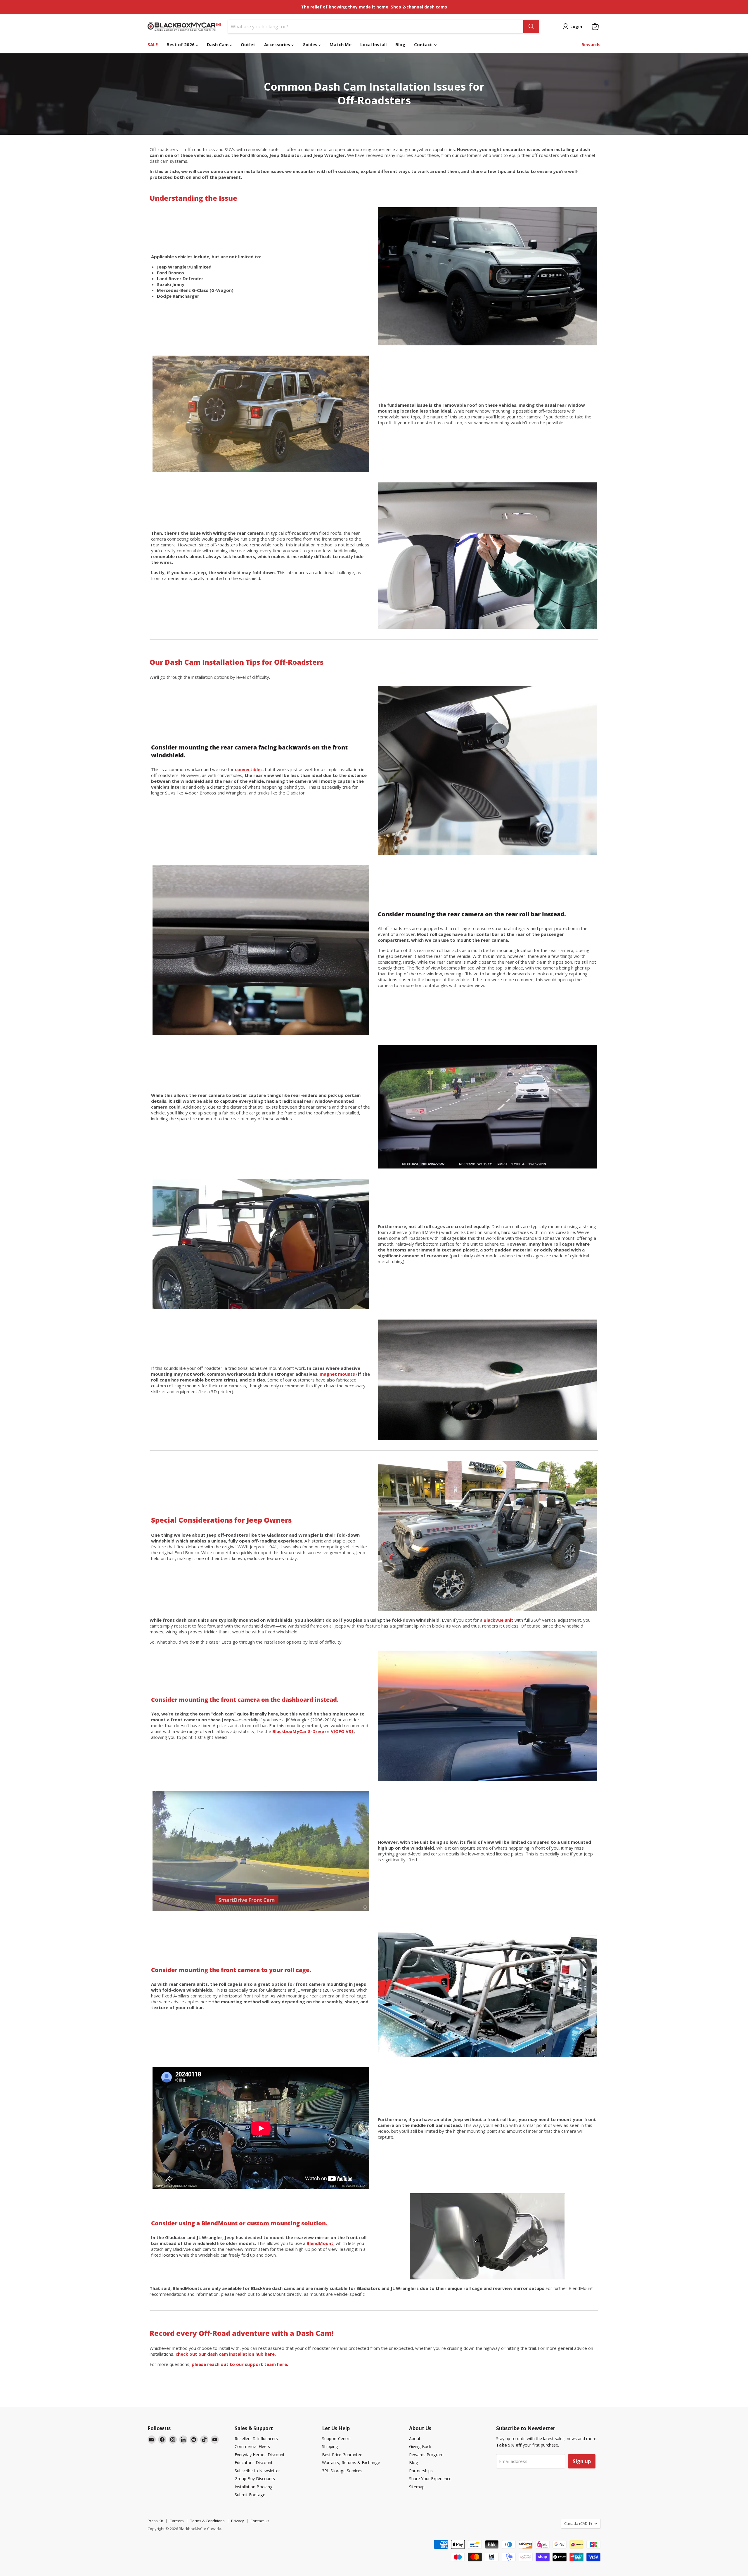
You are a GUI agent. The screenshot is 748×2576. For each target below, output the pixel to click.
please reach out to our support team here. (240, 2364)
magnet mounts (337, 1374)
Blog (400, 44)
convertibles (249, 769)
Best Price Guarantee (342, 2455)
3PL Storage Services (342, 2471)
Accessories (278, 44)
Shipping (330, 2446)
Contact (424, 44)
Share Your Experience (430, 2479)
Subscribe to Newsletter (257, 2471)
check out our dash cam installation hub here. (225, 2354)
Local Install (373, 44)
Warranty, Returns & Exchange (351, 2462)
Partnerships (421, 2471)
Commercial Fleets (252, 2446)
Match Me (341, 44)
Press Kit (155, 2521)
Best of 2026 (181, 44)
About (415, 2439)
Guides (310, 44)
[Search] (531, 27)
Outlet (248, 44)
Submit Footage (250, 2495)
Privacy (238, 2521)
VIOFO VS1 (342, 1731)
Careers (177, 2521)
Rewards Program (426, 2455)
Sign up (582, 2461)
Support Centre (336, 2439)
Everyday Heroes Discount (260, 2455)
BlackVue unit (498, 1620)
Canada (578, 2523)
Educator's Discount (254, 2462)
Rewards (591, 44)
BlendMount (320, 2243)
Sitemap (417, 2487)
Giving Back (420, 2446)
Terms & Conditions (207, 2521)
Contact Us (260, 2521)
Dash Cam (218, 44)
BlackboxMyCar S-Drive (298, 1731)
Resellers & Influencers (256, 2439)
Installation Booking (254, 2487)
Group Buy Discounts (255, 2479)
